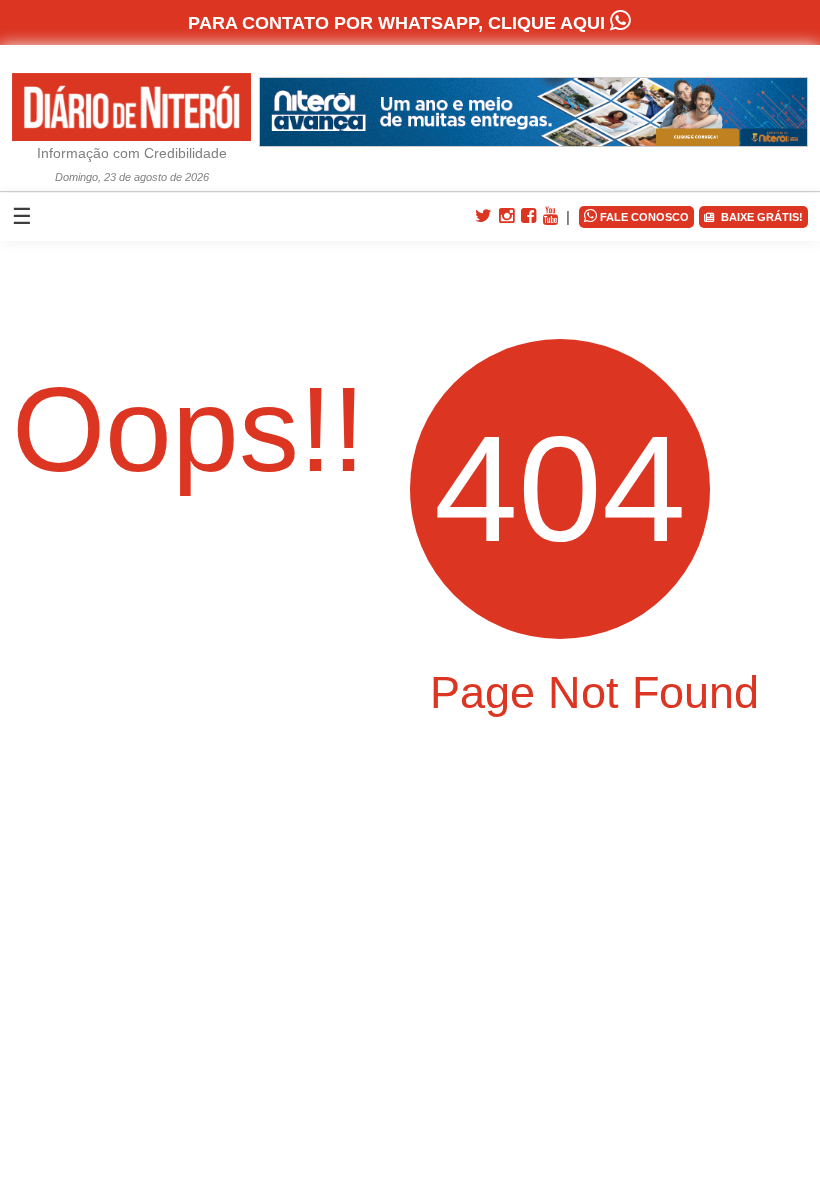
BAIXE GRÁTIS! (759, 217)
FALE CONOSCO (636, 215)
